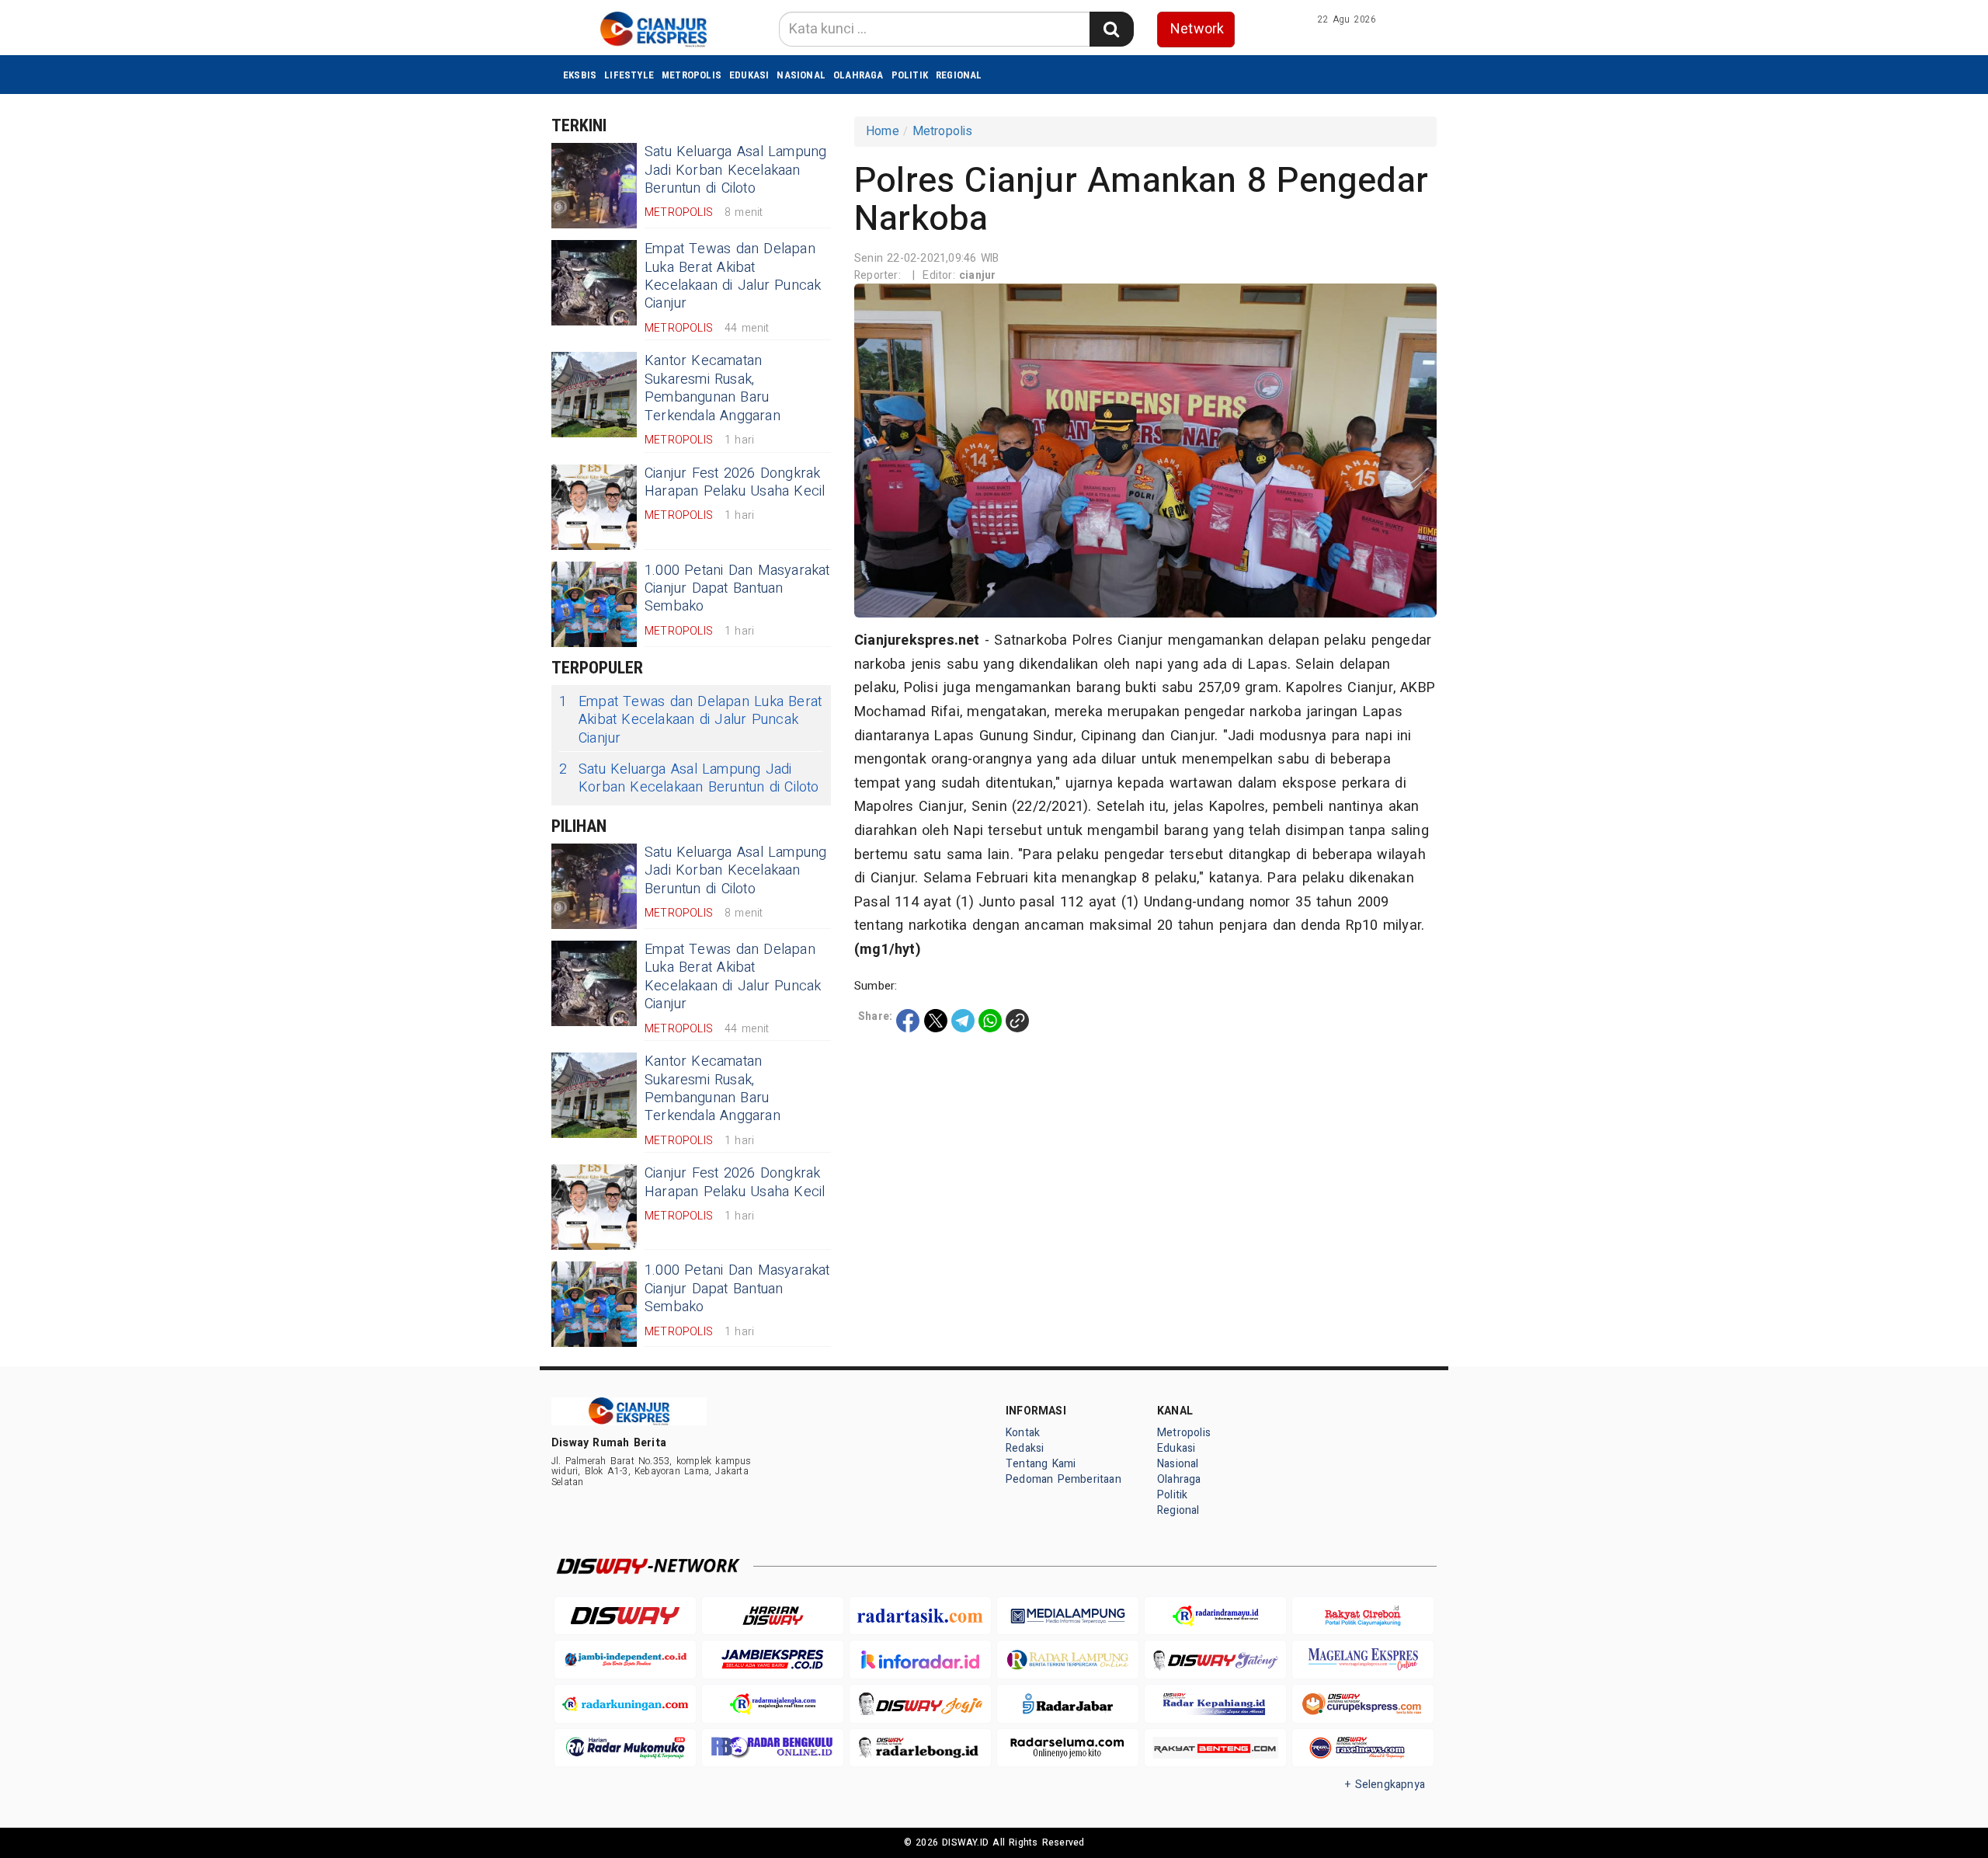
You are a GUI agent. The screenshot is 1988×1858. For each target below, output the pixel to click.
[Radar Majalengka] (773, 1704)
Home (883, 131)
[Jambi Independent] (625, 1660)
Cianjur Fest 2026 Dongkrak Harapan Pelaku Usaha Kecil (735, 482)
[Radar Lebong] (920, 1748)
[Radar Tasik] (920, 1616)
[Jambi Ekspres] (773, 1660)
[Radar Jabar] (1068, 1704)
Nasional (801, 75)
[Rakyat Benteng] (1215, 1748)
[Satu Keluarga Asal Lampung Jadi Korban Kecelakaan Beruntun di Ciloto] (594, 186)
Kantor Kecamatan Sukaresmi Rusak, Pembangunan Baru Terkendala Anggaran (712, 388)
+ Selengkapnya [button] (1385, 1785)
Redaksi (1025, 1448)
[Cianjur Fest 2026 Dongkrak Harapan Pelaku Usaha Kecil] (594, 507)
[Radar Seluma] (1068, 1748)
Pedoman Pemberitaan (1064, 1479)
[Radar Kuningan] (625, 1704)
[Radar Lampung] (1068, 1660)
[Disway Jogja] (920, 1704)
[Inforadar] (920, 1660)
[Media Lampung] (1068, 1616)
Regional (959, 75)
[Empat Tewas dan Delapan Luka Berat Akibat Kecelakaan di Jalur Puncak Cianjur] (594, 283)
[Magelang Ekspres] (1363, 1660)
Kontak (1023, 1433)
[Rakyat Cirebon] (1363, 1616)
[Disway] (625, 1616)
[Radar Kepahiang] (1215, 1704)
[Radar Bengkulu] (773, 1748)
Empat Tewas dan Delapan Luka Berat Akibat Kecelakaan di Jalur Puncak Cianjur (733, 276)
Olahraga (858, 75)
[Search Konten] (1111, 29)
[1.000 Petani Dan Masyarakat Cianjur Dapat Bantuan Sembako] (594, 604)
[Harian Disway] (773, 1616)
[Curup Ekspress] (1363, 1704)
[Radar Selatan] (1363, 1748)
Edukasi (749, 75)
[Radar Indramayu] (1215, 1616)
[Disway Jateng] (1215, 1660)
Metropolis (692, 75)
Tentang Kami (1041, 1464)
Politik (910, 75)
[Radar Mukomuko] (625, 1748)
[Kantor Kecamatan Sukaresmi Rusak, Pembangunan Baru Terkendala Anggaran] (594, 395)
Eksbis (580, 75)
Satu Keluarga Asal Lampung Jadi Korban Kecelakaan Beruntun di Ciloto (736, 170)
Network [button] (1197, 29)
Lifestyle (629, 75)
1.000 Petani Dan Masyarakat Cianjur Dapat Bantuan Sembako (737, 589)
